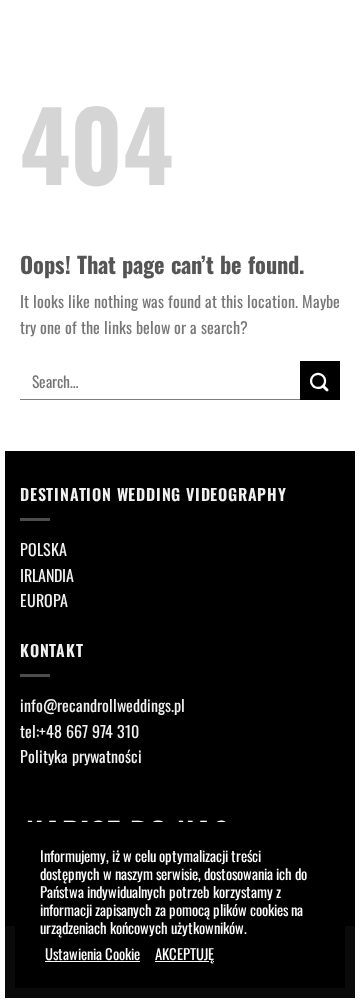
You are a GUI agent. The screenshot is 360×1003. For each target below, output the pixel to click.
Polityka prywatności (81, 756)
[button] (313, 26)
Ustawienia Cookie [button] (92, 954)
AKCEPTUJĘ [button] (184, 954)
